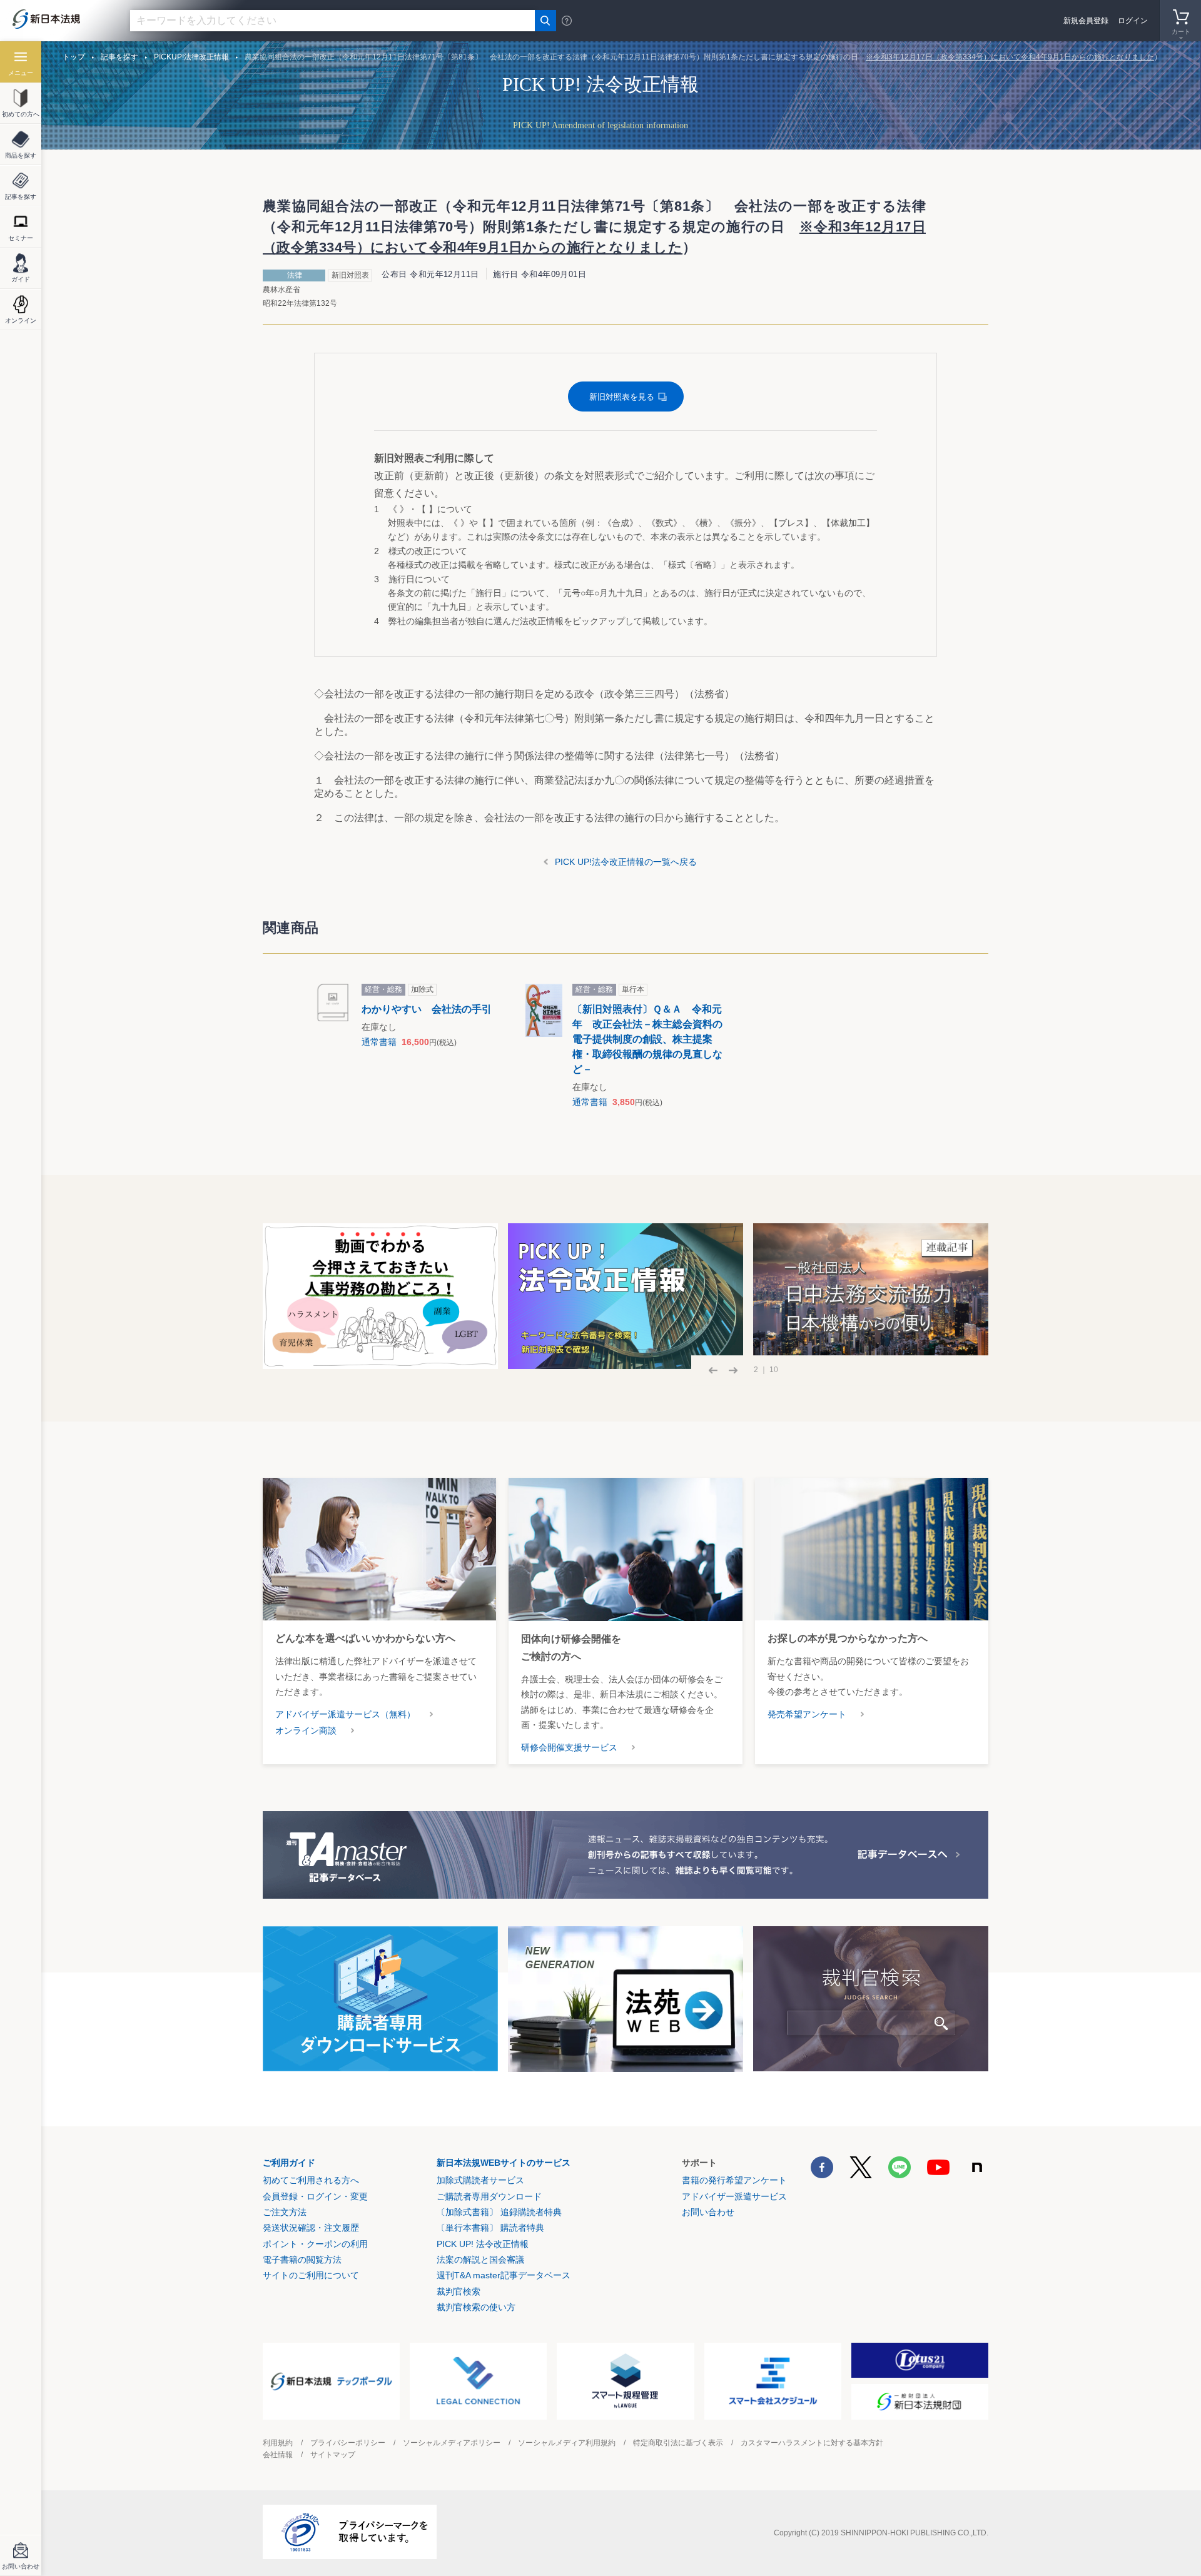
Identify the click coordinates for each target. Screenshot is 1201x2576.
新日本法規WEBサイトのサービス (504, 2163)
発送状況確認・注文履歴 (311, 2228)
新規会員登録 (1086, 21)
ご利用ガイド (289, 2163)
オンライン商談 (306, 1730)
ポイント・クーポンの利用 (315, 2244)
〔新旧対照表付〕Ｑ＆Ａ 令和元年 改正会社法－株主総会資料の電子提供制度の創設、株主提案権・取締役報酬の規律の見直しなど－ (647, 1039)
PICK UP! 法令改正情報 (483, 2244)
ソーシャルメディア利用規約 (567, 2443)
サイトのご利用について (311, 2275)
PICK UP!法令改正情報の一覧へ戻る (626, 862)
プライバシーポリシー (348, 2443)
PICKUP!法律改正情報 (191, 57)
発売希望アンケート (807, 1714)
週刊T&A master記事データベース (504, 2275)
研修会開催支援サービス (569, 1747)
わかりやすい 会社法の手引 (427, 1009)
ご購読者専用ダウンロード (489, 2196)
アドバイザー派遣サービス (734, 2196)
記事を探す (119, 57)
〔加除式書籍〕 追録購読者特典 (499, 2212)
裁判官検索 (459, 2291)
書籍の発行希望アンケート (734, 2180)
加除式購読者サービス (480, 2180)
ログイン (1133, 21)
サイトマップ (333, 2455)
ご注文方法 (285, 2212)
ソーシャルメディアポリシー (452, 2443)
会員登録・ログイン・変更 (315, 2196)
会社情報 (278, 2455)
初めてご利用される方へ (311, 2180)
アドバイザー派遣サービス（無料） (345, 1714)
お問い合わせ (708, 2212)
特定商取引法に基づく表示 (678, 2443)
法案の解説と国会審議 (480, 2260)
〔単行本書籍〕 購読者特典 (490, 2228)
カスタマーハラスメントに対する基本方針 (812, 2443)
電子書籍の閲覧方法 (302, 2260)
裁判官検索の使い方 (476, 2307)
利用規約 (278, 2443)
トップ (74, 57)
